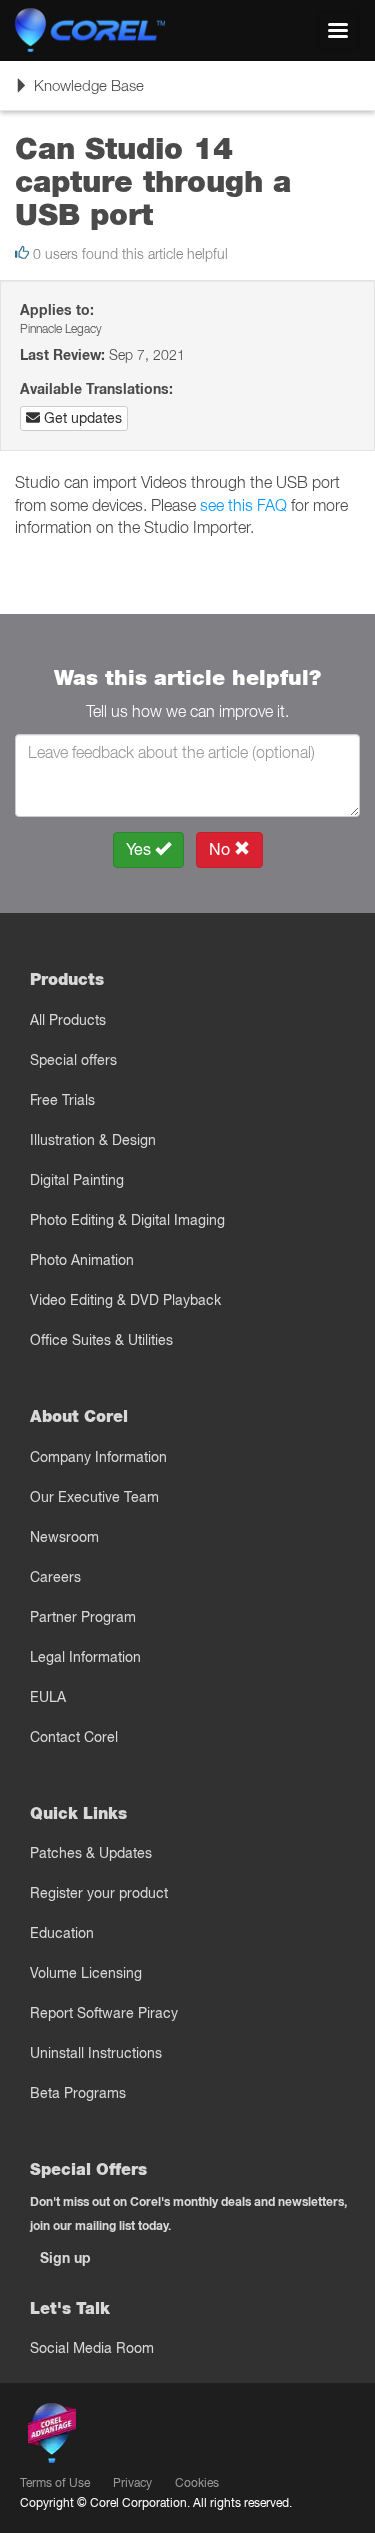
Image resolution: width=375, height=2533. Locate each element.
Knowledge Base (79, 92)
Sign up (65, 2258)
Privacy (132, 2482)
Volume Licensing (86, 1973)
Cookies (197, 2482)
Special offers (73, 1060)
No (221, 849)
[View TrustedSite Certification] (146, 2436)
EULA (48, 1697)
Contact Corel (74, 1737)
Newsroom (64, 1537)
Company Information (98, 1457)
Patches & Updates (91, 1853)
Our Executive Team (94, 1497)
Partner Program (83, 1617)
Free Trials (62, 1100)
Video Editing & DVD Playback (125, 1300)
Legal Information (85, 1657)
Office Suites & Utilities (101, 1340)
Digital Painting (77, 1180)
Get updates (81, 418)
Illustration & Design (93, 1140)
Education (62, 1933)
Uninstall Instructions (96, 2053)
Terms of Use (55, 2482)
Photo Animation (82, 1260)
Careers (55, 1577)
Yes (140, 849)
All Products (68, 1020)
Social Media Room (92, 2348)
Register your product (99, 1893)
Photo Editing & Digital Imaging (127, 1220)
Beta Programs (78, 2093)
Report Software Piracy (104, 2013)
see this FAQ (243, 505)
